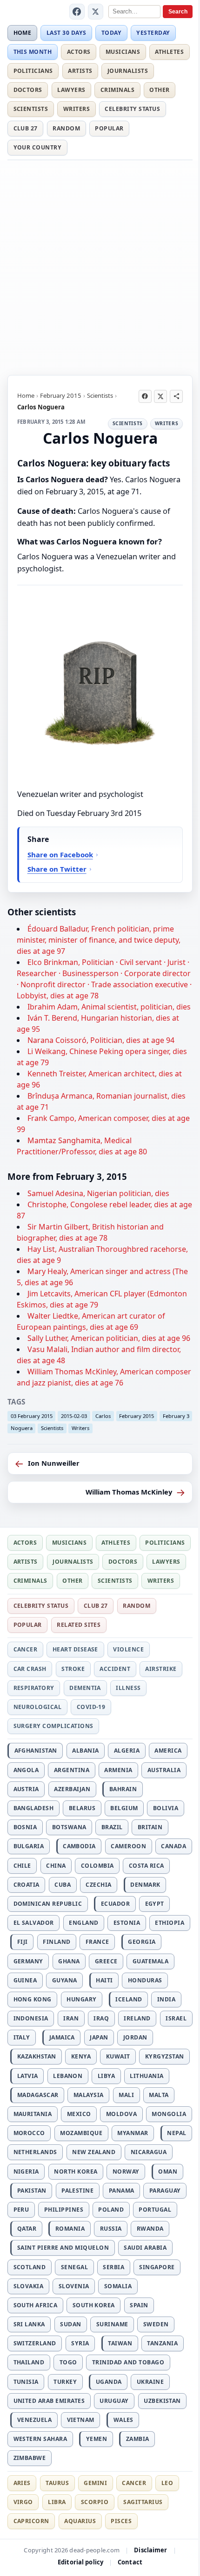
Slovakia (29, 2286)
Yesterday (153, 33)
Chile (22, 1866)
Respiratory (34, 1688)
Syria (80, 2343)
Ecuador (115, 1904)
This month (33, 52)
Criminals (117, 90)
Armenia (118, 1770)
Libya (106, 2076)
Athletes (169, 52)
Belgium (124, 1808)
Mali (126, 2095)
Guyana (65, 1980)
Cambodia (79, 1846)
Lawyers (71, 90)
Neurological (38, 1707)
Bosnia (25, 1827)
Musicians (123, 52)
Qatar (27, 2229)
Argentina (72, 1770)
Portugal (155, 2210)
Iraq (101, 2018)
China (56, 1866)
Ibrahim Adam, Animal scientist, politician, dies (109, 1007)
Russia (111, 2229)
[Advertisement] (100, 266)
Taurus (57, 2483)
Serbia (113, 2267)
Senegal (74, 2267)
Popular (109, 128)
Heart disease (75, 1649)
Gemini (95, 2483)
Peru (21, 2210)
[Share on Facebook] (145, 396)
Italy (22, 2037)
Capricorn (31, 2521)
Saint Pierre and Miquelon (63, 2248)
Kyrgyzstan (165, 2056)
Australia (164, 1770)
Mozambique (81, 2133)
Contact (130, 2562)
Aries (22, 2483)
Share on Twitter (57, 869)
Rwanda (150, 2229)
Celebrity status (132, 109)
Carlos (103, 1416)
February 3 (176, 1416)
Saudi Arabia (145, 2248)
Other (159, 90)
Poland (111, 2210)
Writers (77, 109)
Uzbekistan (162, 2401)
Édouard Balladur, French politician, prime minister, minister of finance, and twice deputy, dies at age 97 (99, 940)
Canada (173, 1846)
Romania (70, 2229)
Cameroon (128, 1846)
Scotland (30, 2267)
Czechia (98, 1885)
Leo (167, 2483)
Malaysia (89, 2095)
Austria (26, 1789)
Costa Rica (147, 1866)
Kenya (81, 2056)
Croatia (27, 1885)
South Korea (94, 2305)
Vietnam (81, 2420)
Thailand (29, 2362)
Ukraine (150, 2382)
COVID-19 (91, 1707)
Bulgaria (29, 1846)
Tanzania (162, 2343)
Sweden (156, 2324)
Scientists (31, 109)
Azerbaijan (72, 1789)
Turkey (65, 2382)
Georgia (142, 1942)
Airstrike (161, 1669)
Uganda (109, 2382)
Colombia (97, 1866)
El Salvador (34, 1923)
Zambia (138, 2439)
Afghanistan (36, 1751)
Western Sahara (40, 2439)
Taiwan (120, 2343)
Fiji (23, 1942)
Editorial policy (80, 2562)
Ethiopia (170, 1923)
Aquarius (80, 2521)
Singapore (157, 2267)
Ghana (69, 1961)
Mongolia (169, 2114)
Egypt (155, 1904)
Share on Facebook (60, 854)
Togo (68, 2362)
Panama (122, 2191)
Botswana (69, 1827)
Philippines (64, 2210)
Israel (176, 2018)
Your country (38, 147)
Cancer (26, 1649)
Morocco (29, 2133)
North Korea (76, 2171)
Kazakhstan (37, 2056)
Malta (159, 2095)
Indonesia (31, 2018)
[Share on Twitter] (160, 396)
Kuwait (118, 2056)
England (83, 1923)
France (97, 1942)
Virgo (23, 2502)
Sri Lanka (29, 2324)
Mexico (79, 2114)
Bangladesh (34, 1808)
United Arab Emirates (49, 2401)
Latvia (28, 2076)
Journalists (128, 71)
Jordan (135, 2037)
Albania (85, 1751)
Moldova (121, 2114)
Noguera (22, 1428)
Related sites (79, 1625)
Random (66, 128)
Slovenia (74, 2286)
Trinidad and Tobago (128, 2362)
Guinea (25, 1980)
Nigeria (26, 2171)
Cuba (63, 1885)
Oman (168, 2171)
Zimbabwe (30, 2458)
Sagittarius (143, 2502)
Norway (126, 2171)
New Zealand (94, 2152)
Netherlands (35, 2152)
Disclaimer (150, 2550)
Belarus (82, 1808)
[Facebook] (77, 12)
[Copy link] (176, 396)
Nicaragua (149, 2152)
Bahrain (123, 1789)
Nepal (177, 2133)
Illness (128, 1688)
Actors (79, 52)
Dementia (85, 1688)
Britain (150, 1827)
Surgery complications (53, 1726)
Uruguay (114, 2401)
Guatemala (150, 1961)
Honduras (145, 1980)
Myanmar (133, 2133)
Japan (99, 2037)
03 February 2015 (32, 1416)
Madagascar (38, 2095)
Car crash (30, 1669)
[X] (96, 12)
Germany (28, 1961)
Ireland (137, 2018)
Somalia (118, 2286)
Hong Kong (33, 1999)
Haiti (104, 1980)
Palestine (77, 2191)
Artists (80, 71)
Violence (128, 1649)
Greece (106, 1961)
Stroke (73, 1669)
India (166, 1999)
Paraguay (165, 2191)
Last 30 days (67, 33)
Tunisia (26, 2382)
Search (178, 12)
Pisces (121, 2521)
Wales (123, 2420)
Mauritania (33, 2114)
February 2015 (61, 395)
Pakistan (32, 2191)
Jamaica (62, 2037)
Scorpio (95, 2502)
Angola (26, 1770)
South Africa (36, 2305)
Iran (71, 2018)
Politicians (33, 71)
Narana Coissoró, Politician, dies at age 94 (101, 1040)
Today (111, 33)
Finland (57, 1942)
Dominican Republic (48, 1904)
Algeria (127, 1751)
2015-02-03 (74, 1416)
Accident (115, 1669)
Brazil (112, 1827)
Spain (139, 2305)
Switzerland (35, 2343)
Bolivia (166, 1808)
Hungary (81, 1999)
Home (23, 33)
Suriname (112, 2324)
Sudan (70, 2324)
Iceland (129, 1999)
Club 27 (26, 128)
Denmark (145, 1885)
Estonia (127, 1923)
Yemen (97, 2439)
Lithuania (147, 2076)
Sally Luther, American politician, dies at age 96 (109, 1338)
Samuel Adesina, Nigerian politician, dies (98, 1193)
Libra (57, 2502)
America (168, 1751)
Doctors (28, 90)
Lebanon (68, 2076)
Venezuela (34, 2420)
